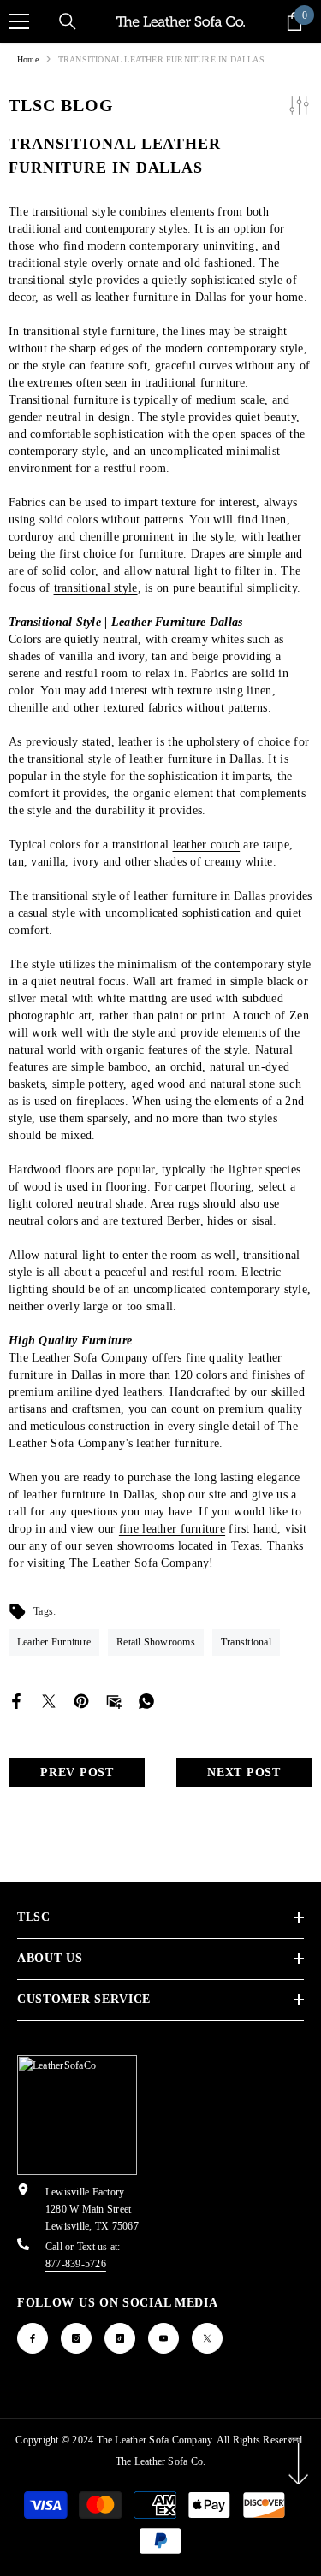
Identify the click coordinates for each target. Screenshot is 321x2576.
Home (28, 59)
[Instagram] (76, 2338)
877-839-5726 (76, 2264)
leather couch (207, 845)
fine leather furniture (172, 1529)
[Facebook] (16, 1700)
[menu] (19, 21)
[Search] (68, 21)
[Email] (114, 1700)
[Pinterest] (81, 1700)
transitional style (96, 588)
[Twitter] (49, 1700)
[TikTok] (120, 2338)
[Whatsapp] (146, 1700)
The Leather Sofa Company (155, 2440)
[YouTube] (163, 2338)
